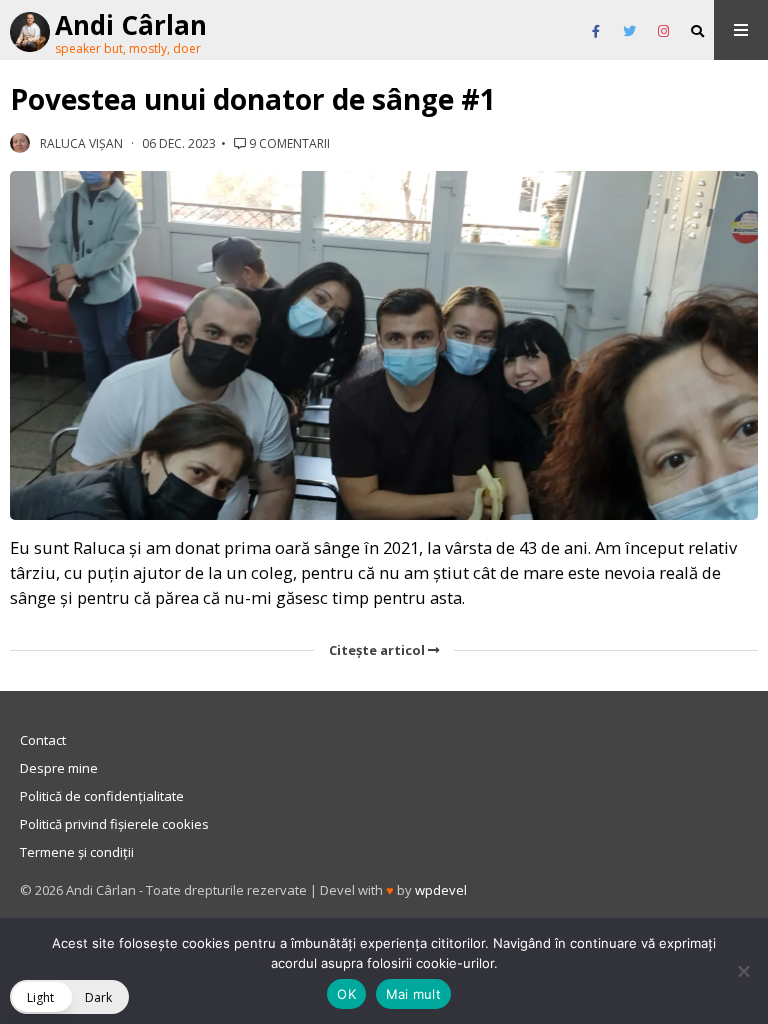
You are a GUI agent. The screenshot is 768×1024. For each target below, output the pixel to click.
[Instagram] (663, 31)
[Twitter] (629, 31)
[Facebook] (595, 31)
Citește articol (378, 650)
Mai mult (413, 994)
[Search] (697, 31)
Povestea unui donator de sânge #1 (253, 99)
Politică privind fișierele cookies (114, 824)
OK (346, 994)
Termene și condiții (77, 852)
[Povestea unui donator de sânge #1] (384, 345)
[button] (69, 997)
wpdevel (441, 890)
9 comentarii (288, 143)
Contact (43, 740)
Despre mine (59, 768)
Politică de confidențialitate (102, 796)
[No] (743, 971)
